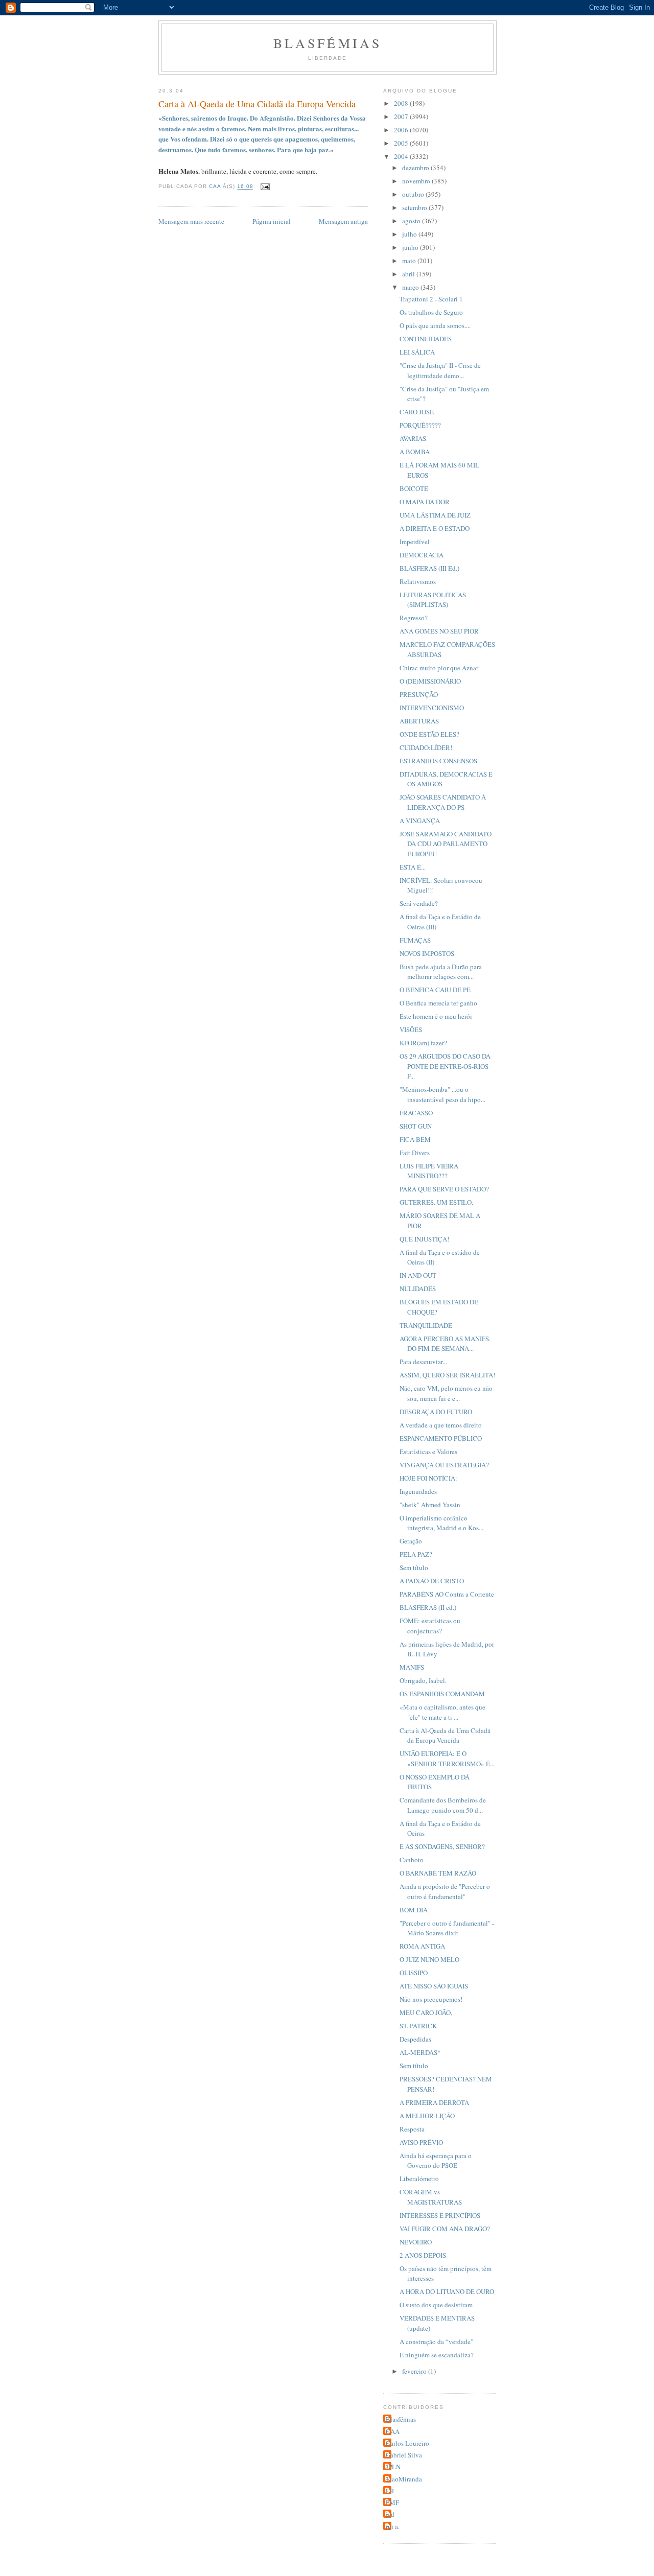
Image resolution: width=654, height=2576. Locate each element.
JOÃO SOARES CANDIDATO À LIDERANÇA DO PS (443, 802)
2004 (402, 156)
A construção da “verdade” (437, 2341)
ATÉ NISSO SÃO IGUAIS (434, 1986)
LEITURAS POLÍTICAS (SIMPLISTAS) (433, 600)
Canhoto (412, 1860)
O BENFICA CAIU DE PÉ (435, 990)
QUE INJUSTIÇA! (424, 1239)
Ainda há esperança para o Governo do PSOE (436, 2161)
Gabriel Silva (404, 2455)
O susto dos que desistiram (436, 2305)
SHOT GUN (416, 1126)
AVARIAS (413, 438)
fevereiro (415, 2371)
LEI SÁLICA (417, 352)
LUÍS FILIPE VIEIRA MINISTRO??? (429, 1171)
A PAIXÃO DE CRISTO (432, 1581)
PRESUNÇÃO (419, 694)
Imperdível (415, 542)
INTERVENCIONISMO (432, 708)
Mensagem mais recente (191, 221)
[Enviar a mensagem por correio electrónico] (264, 187)
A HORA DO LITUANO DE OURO (447, 2291)
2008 (402, 103)
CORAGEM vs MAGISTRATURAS (431, 2197)
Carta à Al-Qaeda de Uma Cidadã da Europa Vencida (445, 1736)
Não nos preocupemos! (431, 1999)
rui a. (393, 2526)
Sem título (414, 1567)
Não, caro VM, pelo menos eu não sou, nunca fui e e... (446, 1393)
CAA (393, 2431)
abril (409, 274)
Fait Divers (415, 1153)
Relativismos (418, 581)
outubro (414, 194)
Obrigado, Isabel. (423, 1680)
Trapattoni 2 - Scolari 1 (431, 299)
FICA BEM (415, 1139)
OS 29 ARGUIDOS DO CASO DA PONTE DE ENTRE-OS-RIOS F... (445, 1066)
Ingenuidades (418, 1491)
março (411, 287)
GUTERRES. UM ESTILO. (436, 1202)
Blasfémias (328, 43)
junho (411, 247)
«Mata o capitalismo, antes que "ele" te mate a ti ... (442, 1712)
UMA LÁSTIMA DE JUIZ (435, 515)
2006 (402, 130)
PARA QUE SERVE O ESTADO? (444, 1189)
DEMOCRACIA (422, 555)
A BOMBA (415, 452)
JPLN (393, 2467)
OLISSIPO (414, 1973)
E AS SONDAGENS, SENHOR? (442, 1846)
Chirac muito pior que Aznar (439, 668)
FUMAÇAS (415, 940)
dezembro (416, 168)
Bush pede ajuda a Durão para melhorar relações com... (441, 972)
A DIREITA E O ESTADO (435, 528)
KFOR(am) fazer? (423, 1043)
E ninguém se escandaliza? (437, 2355)
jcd (390, 2514)
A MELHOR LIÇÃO (427, 2116)
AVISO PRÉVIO (421, 2142)
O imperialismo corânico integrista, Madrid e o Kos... (441, 1523)
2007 (402, 116)
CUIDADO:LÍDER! (426, 747)
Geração (411, 1541)
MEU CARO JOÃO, (426, 2012)
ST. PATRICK (418, 2026)
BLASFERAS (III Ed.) (429, 568)
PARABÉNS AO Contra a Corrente (447, 1594)
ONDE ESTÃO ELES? (429, 734)
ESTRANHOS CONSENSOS (438, 761)
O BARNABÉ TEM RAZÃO (438, 1873)
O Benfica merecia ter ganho (438, 1003)
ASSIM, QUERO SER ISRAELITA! (447, 1375)
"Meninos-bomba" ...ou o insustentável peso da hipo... (442, 1094)
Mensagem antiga (343, 221)
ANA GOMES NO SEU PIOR (439, 631)
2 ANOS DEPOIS (423, 2255)
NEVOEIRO (416, 2242)
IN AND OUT (418, 1275)
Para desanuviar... (423, 1362)
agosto (412, 221)
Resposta (412, 2129)
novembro (417, 181)
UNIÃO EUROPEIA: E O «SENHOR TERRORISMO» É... (447, 1759)
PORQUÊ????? (420, 425)
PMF (392, 2502)
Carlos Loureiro (407, 2443)
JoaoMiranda (404, 2479)
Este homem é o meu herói (436, 1016)
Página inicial (272, 221)
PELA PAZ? (416, 1554)
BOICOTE (414, 488)
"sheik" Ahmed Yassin (430, 1505)
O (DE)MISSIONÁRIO (430, 681)
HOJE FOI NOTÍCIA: (428, 1478)
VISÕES (411, 1029)
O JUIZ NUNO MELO (429, 1959)
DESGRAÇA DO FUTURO (436, 1412)
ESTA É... (413, 867)
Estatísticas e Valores (428, 1451)
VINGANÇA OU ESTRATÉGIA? (444, 1465)
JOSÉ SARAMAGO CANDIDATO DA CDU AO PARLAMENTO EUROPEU (446, 844)
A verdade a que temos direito (441, 1425)
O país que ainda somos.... (435, 325)
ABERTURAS (419, 721)
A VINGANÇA (420, 821)
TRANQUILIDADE (426, 1325)
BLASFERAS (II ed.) (428, 1607)
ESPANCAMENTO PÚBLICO (441, 1438)
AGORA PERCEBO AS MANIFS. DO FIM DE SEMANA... (445, 1344)
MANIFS (412, 1667)
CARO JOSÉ (417, 412)
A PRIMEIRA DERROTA (434, 2102)
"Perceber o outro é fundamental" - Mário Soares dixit (447, 1928)
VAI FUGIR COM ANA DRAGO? (445, 2229)
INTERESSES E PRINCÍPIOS (440, 2215)
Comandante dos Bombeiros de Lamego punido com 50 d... (443, 1805)
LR (390, 2491)
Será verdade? (419, 903)
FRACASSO (416, 1113)
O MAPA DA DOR (425, 502)
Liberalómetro (419, 2179)
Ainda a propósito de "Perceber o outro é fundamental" (445, 1891)
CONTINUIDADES (426, 339)
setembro (415, 207)
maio (410, 261)
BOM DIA (414, 1910)
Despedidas (415, 2039)
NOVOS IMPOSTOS (427, 953)
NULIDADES (418, 1289)
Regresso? (414, 618)
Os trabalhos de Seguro (431, 312)
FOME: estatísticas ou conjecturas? (430, 1626)
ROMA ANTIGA (422, 1946)
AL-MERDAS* (420, 2052)
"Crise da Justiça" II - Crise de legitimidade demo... (440, 370)
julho (410, 234)
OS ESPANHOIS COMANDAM (442, 1694)
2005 (402, 143)
